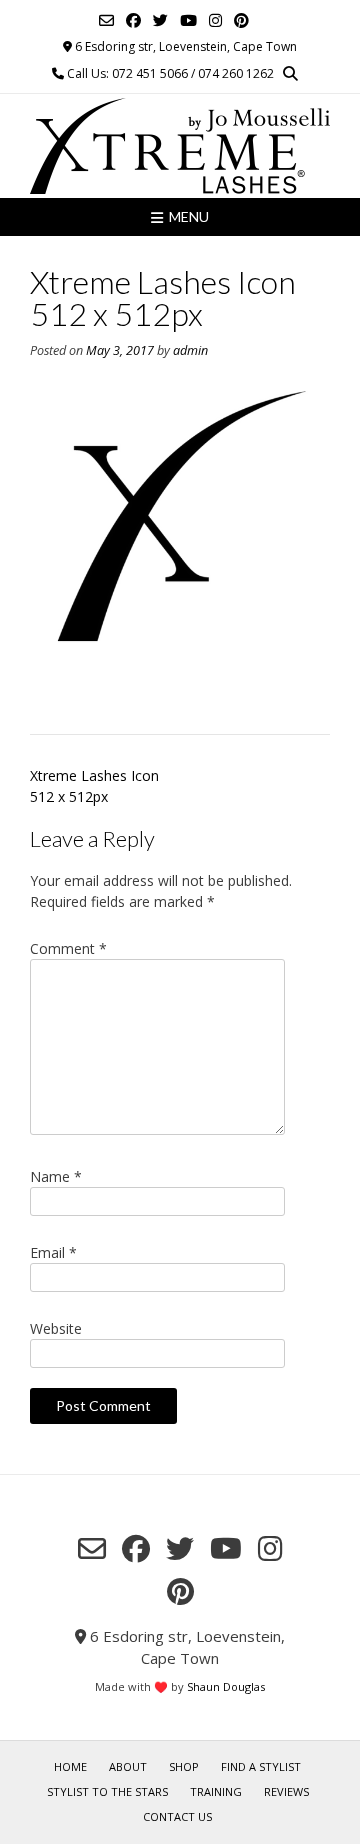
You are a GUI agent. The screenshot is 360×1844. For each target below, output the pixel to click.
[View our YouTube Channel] (188, 20)
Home (70, 1766)
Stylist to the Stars (107, 1791)
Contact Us (177, 1816)
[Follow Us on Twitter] (160, 20)
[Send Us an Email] (106, 20)
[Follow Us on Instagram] (215, 20)
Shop (184, 1766)
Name (56, 1176)
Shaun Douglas (226, 1686)
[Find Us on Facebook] (133, 20)
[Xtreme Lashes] (180, 146)
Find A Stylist (261, 1766)
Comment (68, 948)
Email (53, 1252)
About (128, 1766)
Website (56, 1328)
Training (216, 1791)
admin (190, 350)
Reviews (286, 1791)
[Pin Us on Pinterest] (241, 20)
